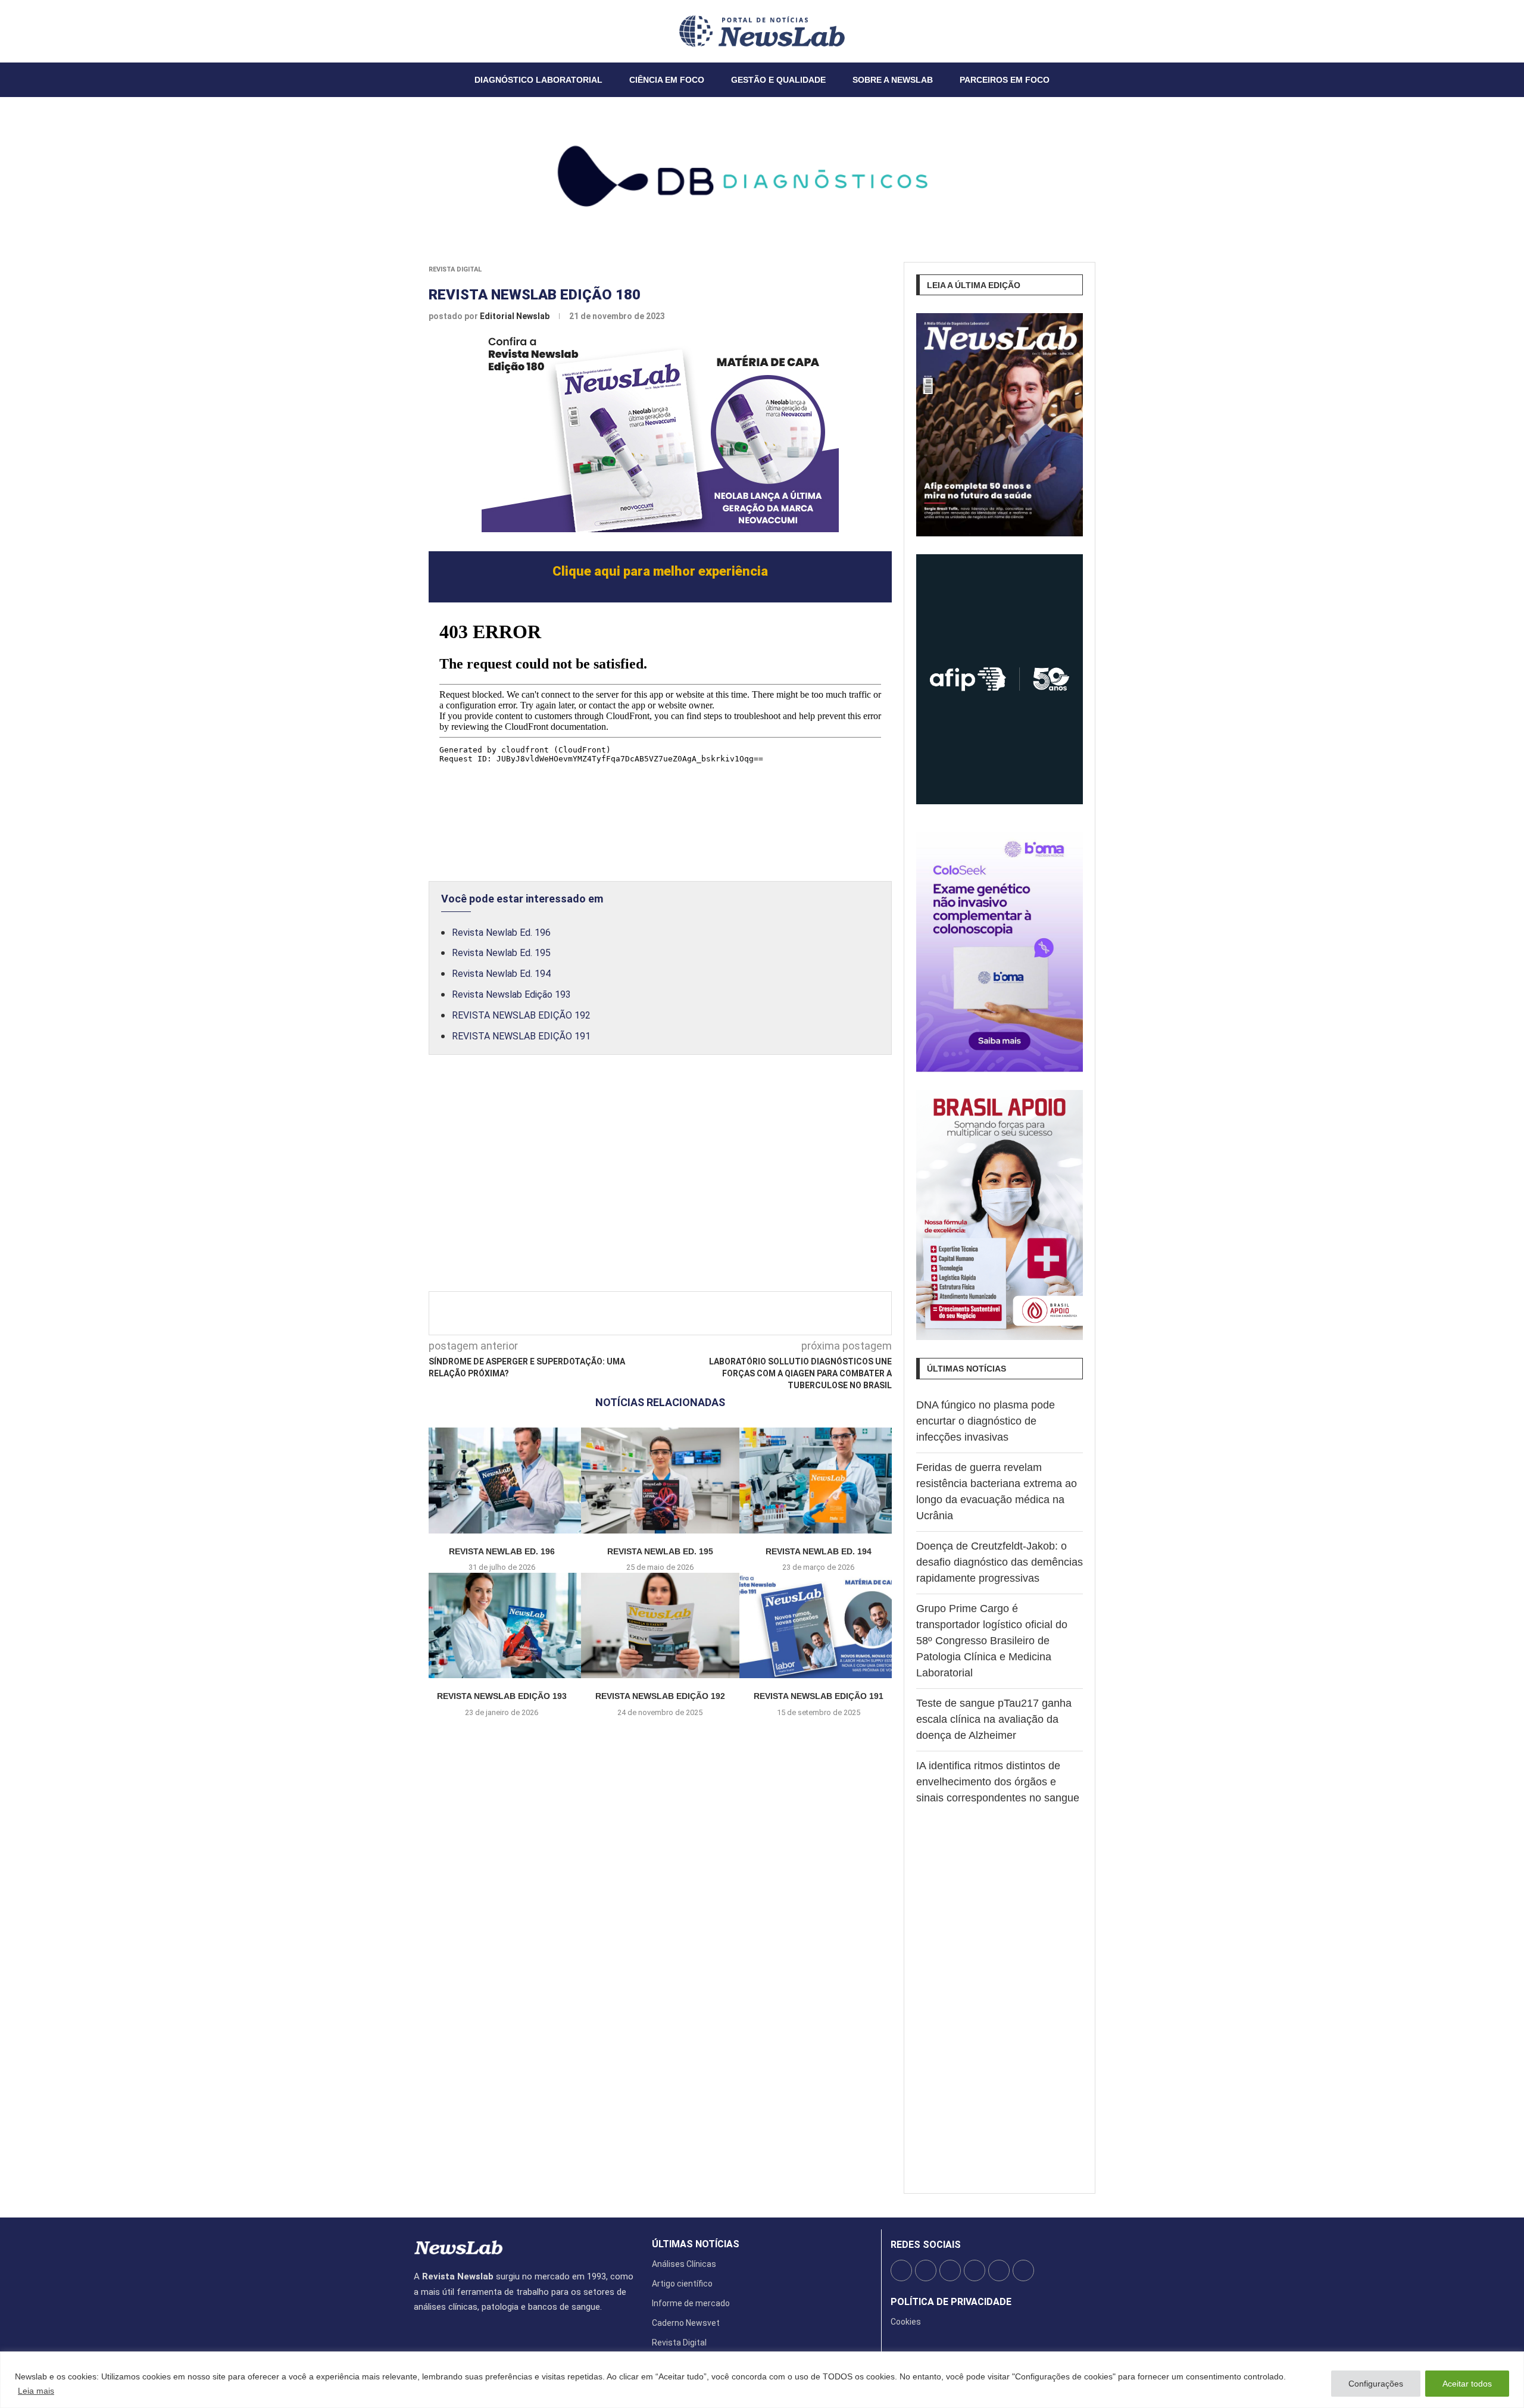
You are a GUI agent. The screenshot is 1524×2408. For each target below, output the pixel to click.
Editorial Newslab (516, 316)
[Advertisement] (660, 1186)
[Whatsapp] (450, 31)
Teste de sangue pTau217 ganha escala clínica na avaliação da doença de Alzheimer (994, 1719)
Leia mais (36, 2391)
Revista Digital (455, 269)
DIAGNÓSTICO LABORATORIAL (538, 80)
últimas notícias (696, 2244)
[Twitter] (421, 31)
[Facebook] (414, 31)
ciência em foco (667, 80)
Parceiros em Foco (1005, 80)
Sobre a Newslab (893, 80)
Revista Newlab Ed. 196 (501, 933)
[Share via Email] (767, 1313)
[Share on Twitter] (669, 1313)
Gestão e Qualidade (778, 80)
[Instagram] (429, 31)
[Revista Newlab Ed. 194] (819, 1480)
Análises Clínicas (684, 2264)
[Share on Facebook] (649, 1313)
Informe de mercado (691, 2303)
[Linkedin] (436, 31)
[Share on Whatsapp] (748, 1313)
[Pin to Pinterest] (689, 1313)
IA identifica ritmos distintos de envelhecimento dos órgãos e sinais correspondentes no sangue (998, 1782)
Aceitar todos (1467, 2384)
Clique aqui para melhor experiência (660, 571)
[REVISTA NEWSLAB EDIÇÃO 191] (819, 1625)
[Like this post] (626, 1313)
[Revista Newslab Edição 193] (502, 1625)
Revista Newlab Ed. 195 (501, 953)
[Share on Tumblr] (708, 1313)
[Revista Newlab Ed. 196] (502, 1480)
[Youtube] (443, 31)
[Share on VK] (728, 1313)
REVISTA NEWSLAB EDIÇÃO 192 (521, 1015)
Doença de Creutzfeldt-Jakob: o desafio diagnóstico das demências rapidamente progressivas (1000, 1562)
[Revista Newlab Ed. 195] (660, 1480)
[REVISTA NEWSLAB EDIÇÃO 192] (660, 1625)
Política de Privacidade (951, 2302)
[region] (762, 2380)
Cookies (906, 2322)
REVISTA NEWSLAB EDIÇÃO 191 (521, 1036)
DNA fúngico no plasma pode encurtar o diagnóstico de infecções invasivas (986, 1421)
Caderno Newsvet (686, 2323)
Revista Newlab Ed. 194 (501, 974)
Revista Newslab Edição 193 (511, 994)
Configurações (1376, 2384)
